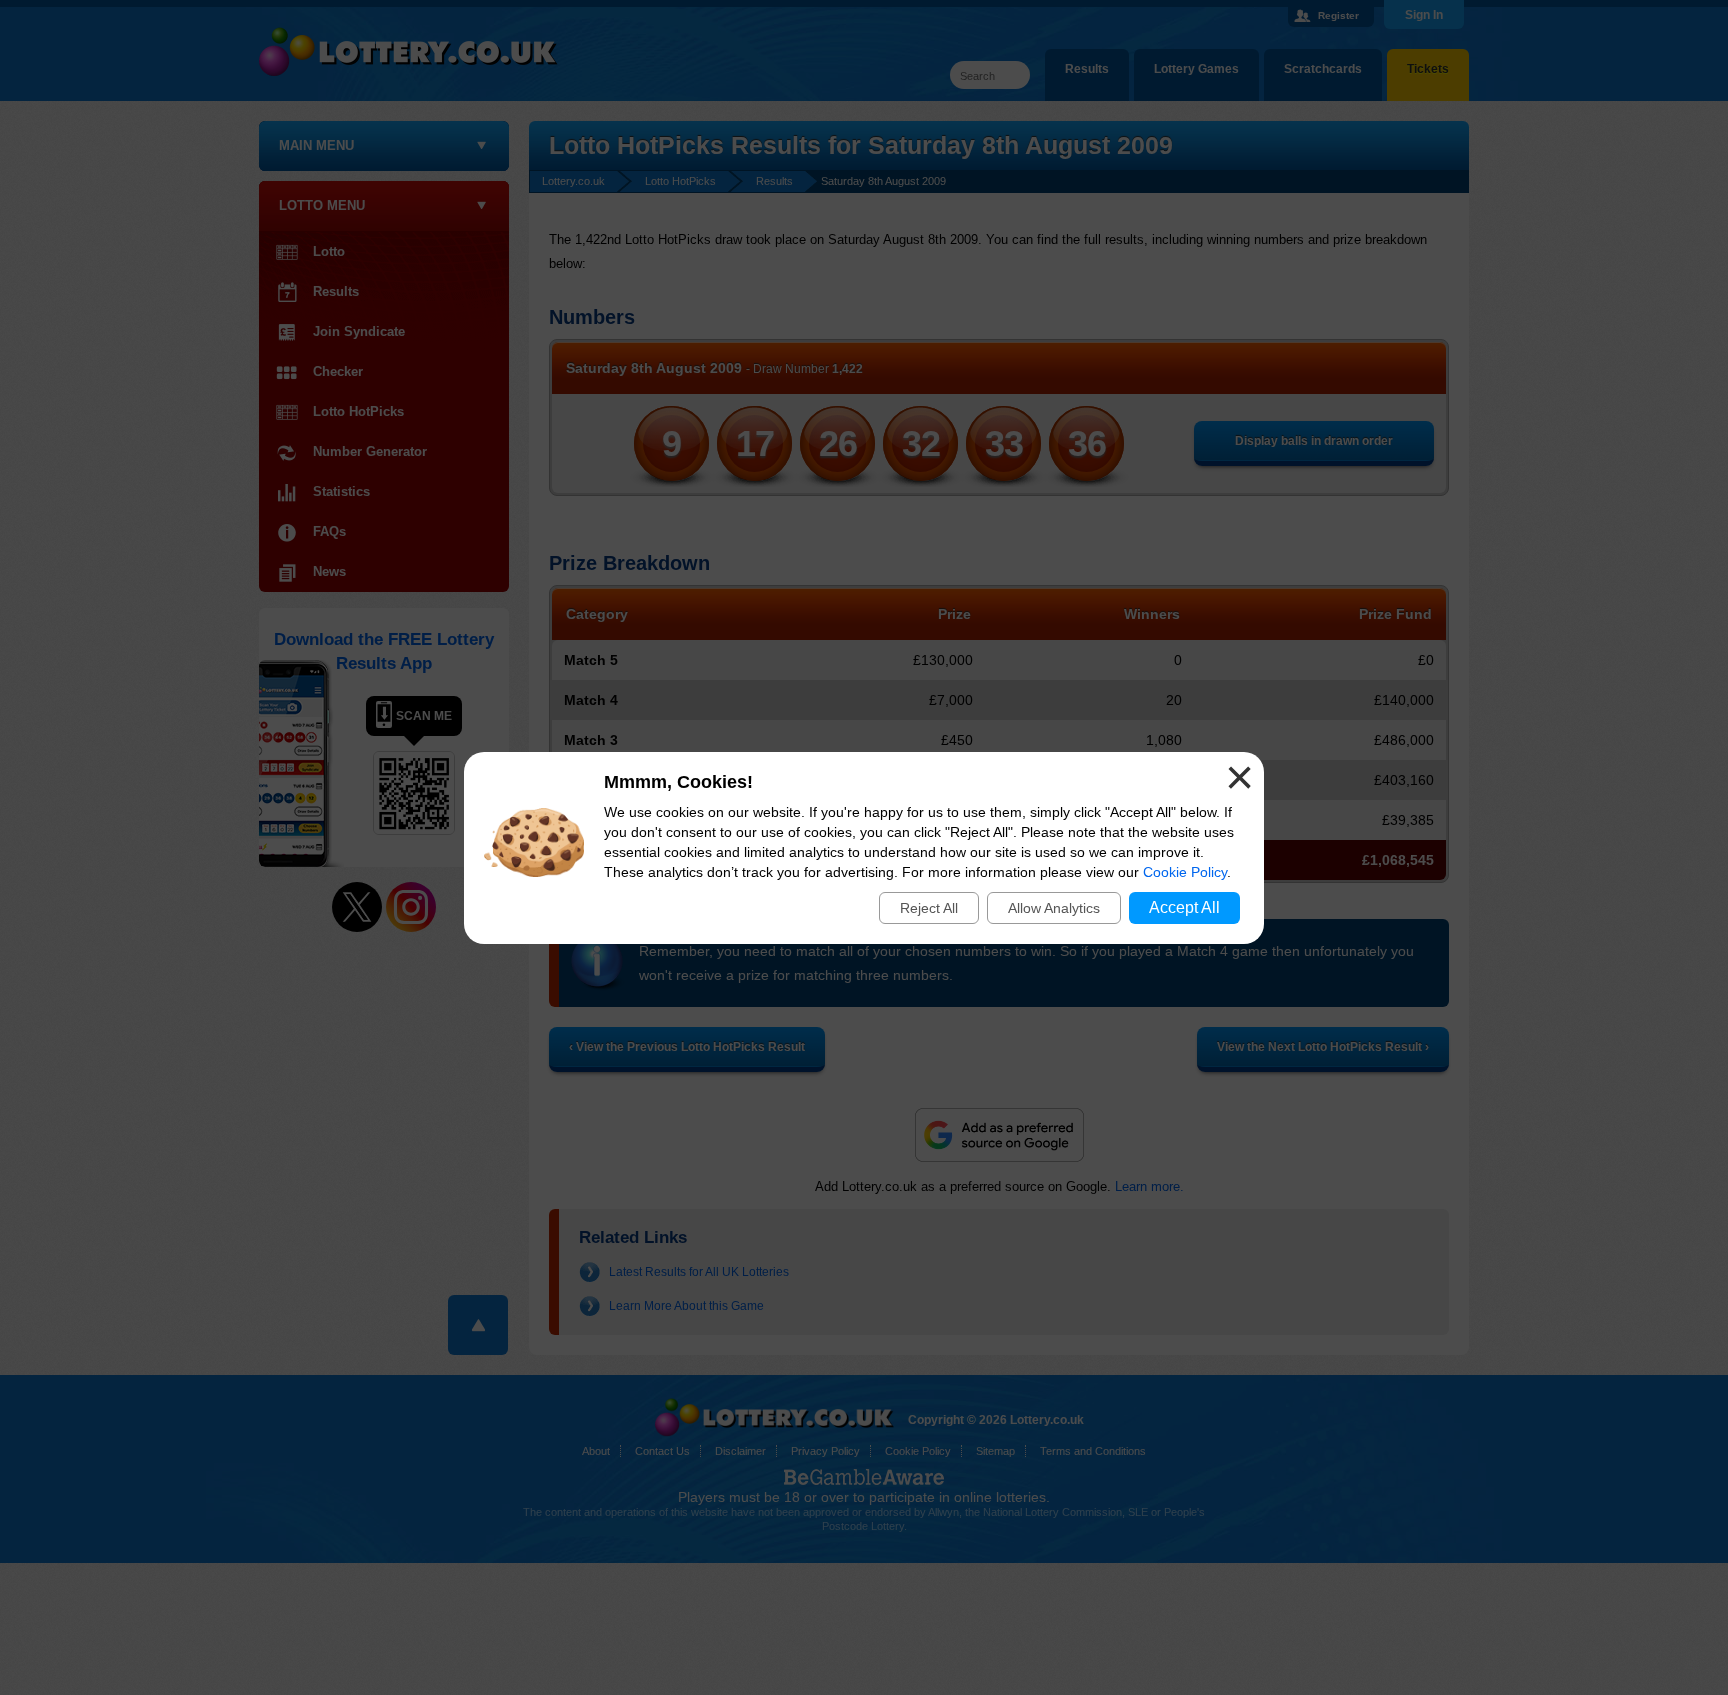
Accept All (1184, 907)
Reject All (929, 908)
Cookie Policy (1185, 872)
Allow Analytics (1054, 908)
